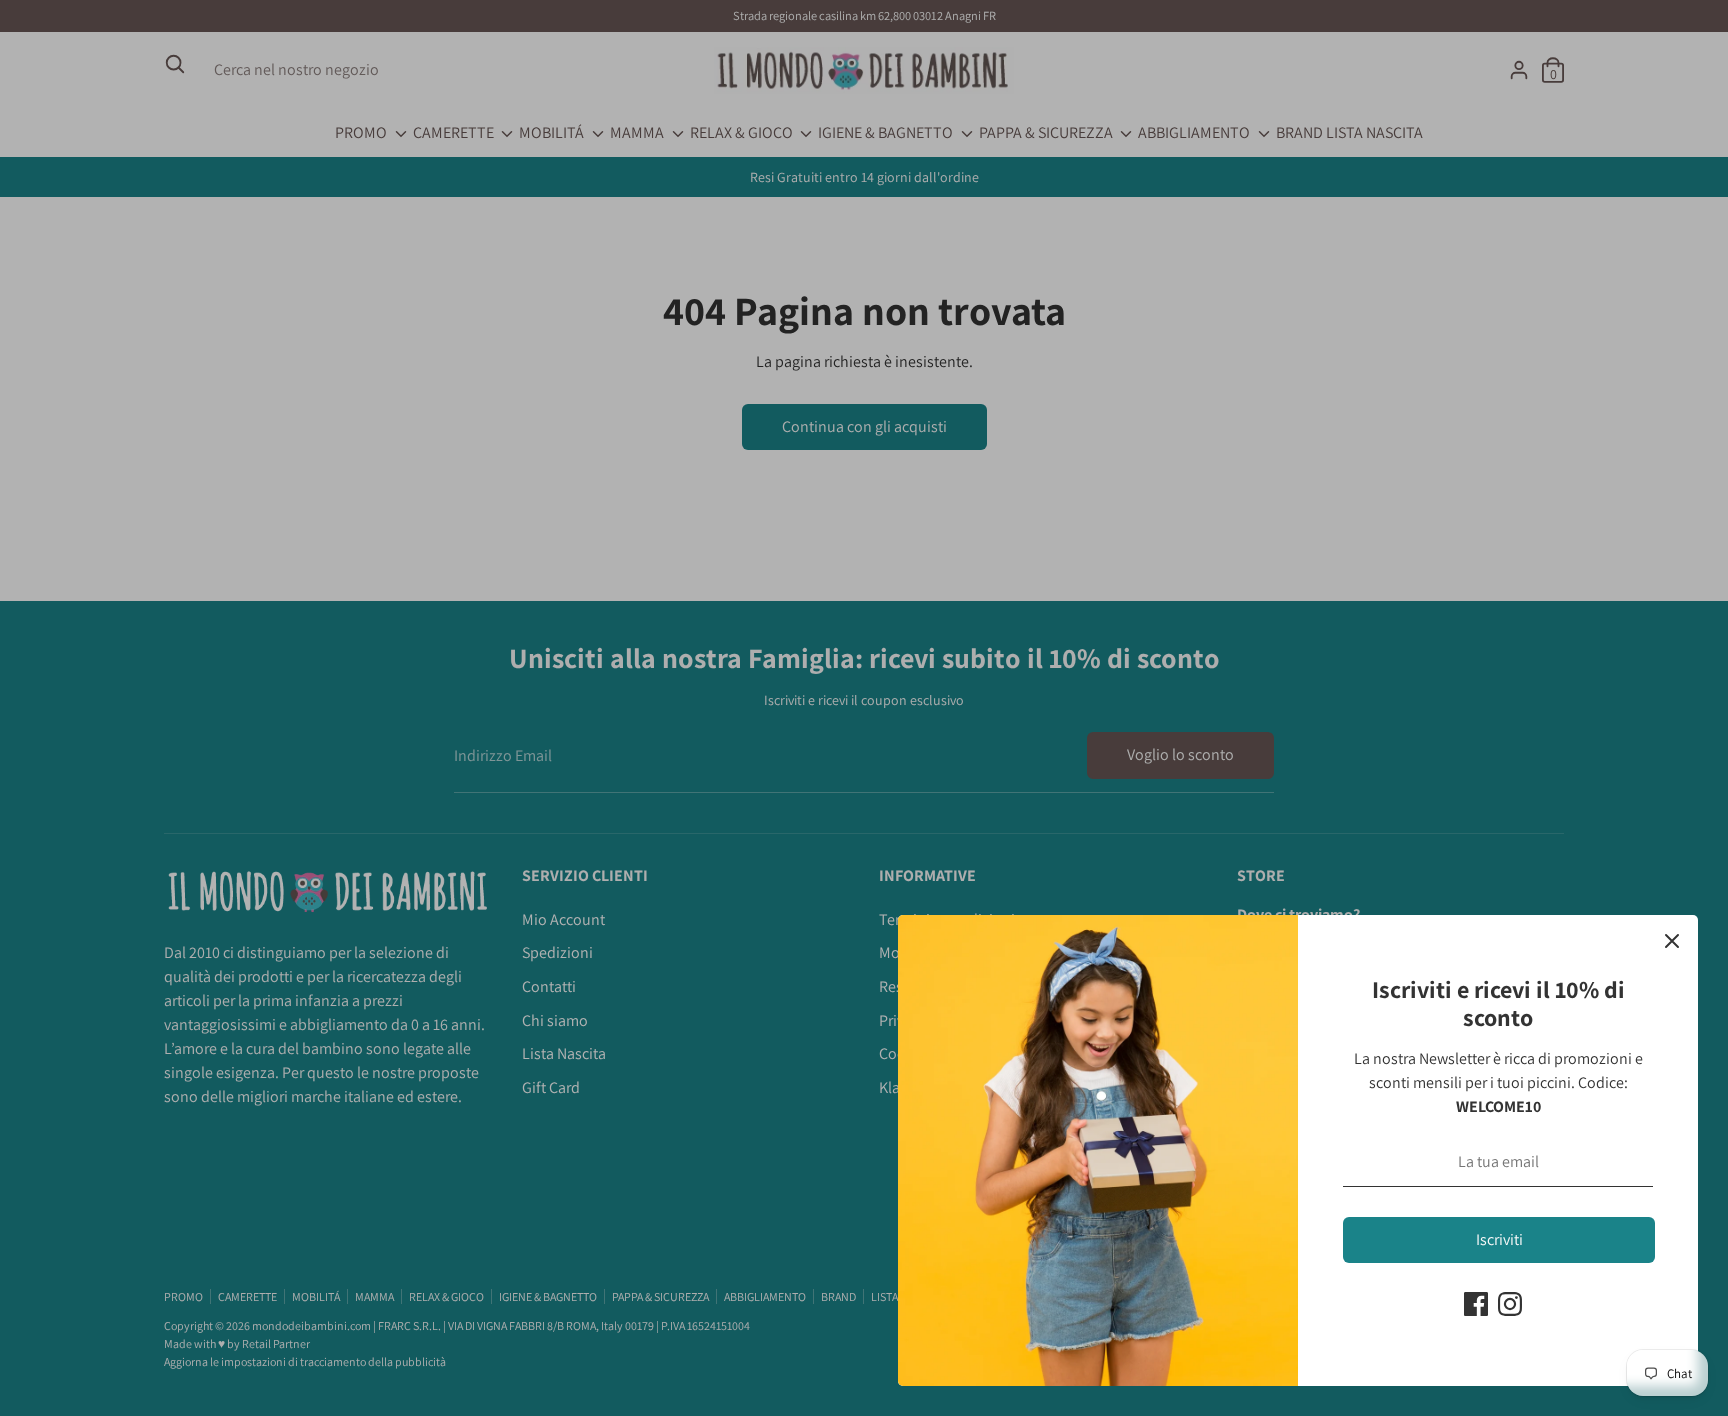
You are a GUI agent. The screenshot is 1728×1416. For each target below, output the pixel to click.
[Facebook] (1476, 1304)
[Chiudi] (1672, 941)
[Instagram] (1510, 1304)
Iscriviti (1499, 1239)
